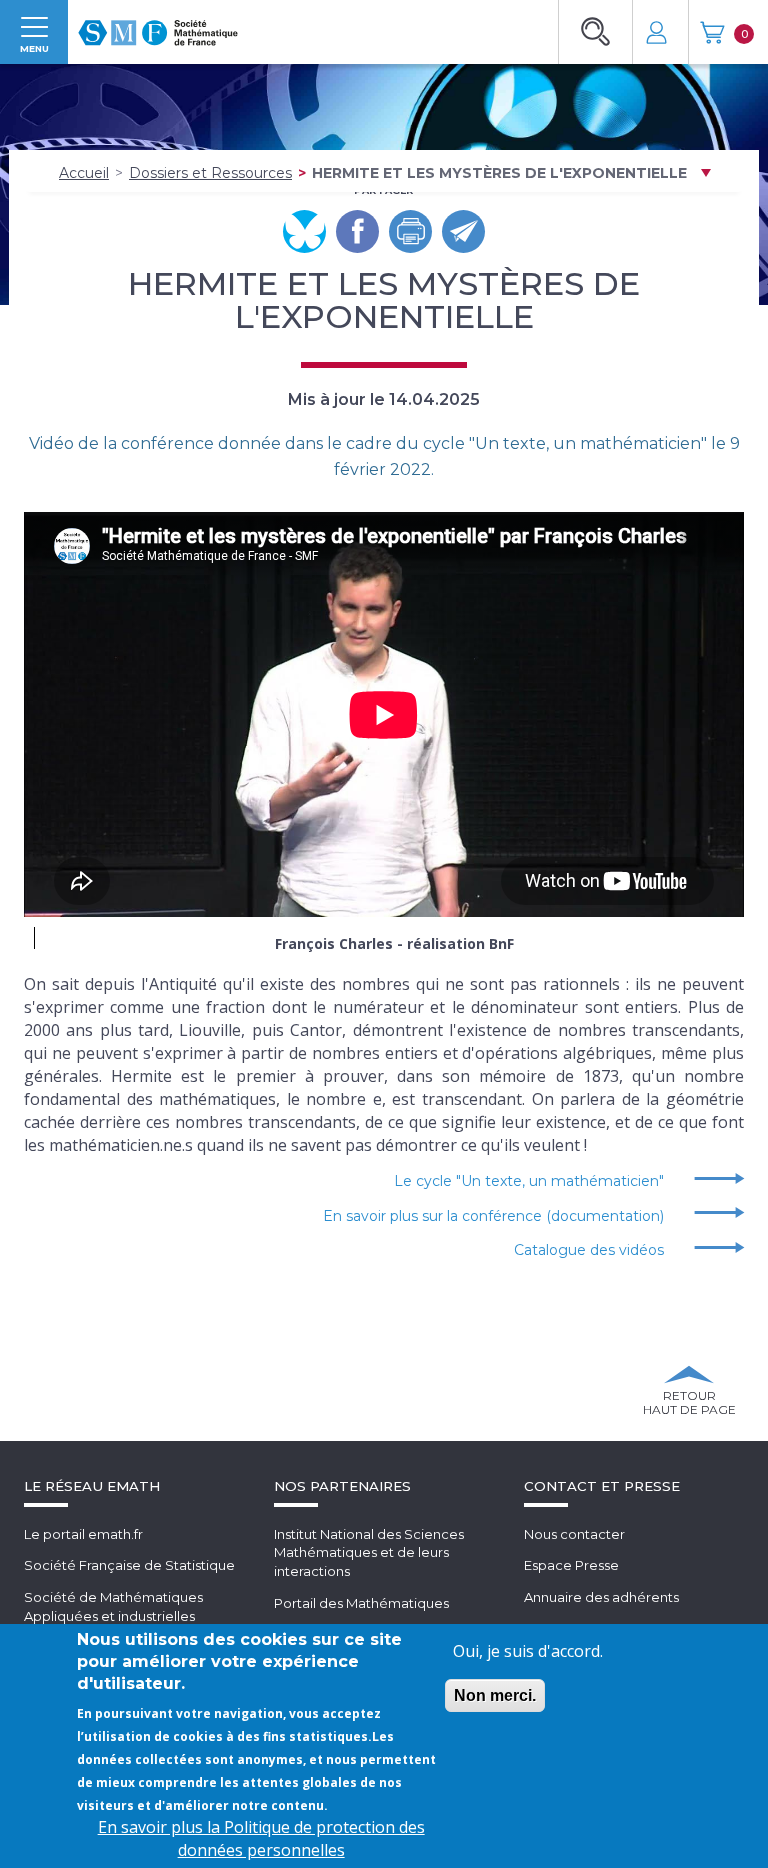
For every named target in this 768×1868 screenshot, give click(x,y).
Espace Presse (571, 1565)
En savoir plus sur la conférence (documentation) (493, 1216)
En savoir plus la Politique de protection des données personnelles (261, 1838)
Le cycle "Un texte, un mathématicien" (529, 1181)
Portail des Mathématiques (361, 1603)
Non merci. (495, 1695)
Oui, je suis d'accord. (528, 1651)
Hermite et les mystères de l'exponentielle (499, 173)
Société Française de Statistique (129, 1565)
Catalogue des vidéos (589, 1250)
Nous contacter (574, 1534)
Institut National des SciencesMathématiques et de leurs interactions (369, 1552)
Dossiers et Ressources (210, 173)
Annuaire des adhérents (601, 1597)
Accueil (84, 173)
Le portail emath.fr (83, 1534)
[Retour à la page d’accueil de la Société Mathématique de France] (158, 26)
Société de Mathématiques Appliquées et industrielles (113, 1606)
